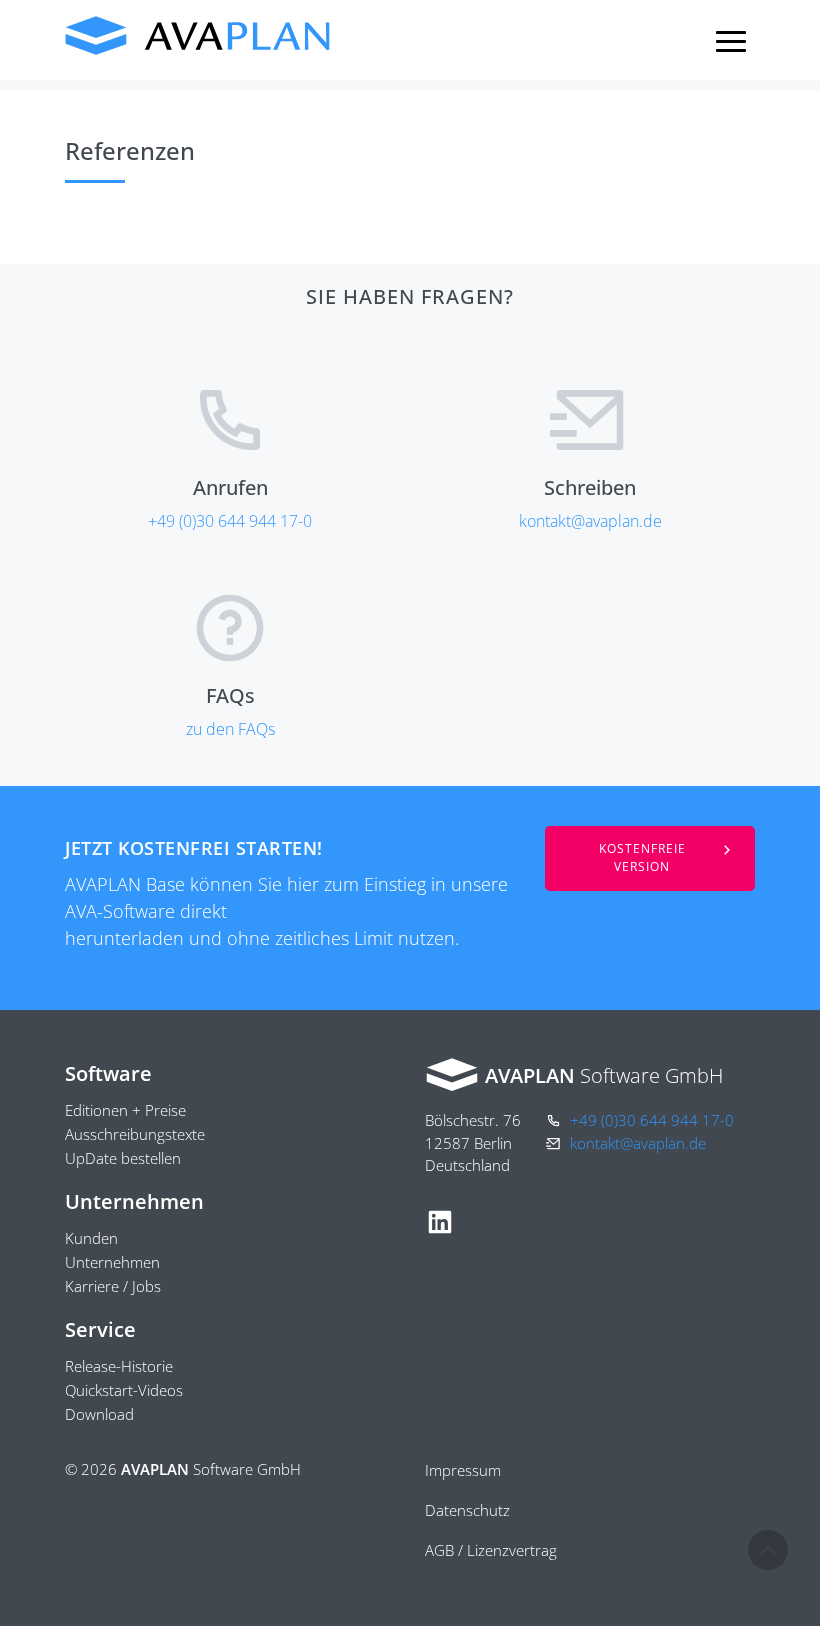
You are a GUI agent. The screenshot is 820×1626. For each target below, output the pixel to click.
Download (99, 1414)
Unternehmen (112, 1262)
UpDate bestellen (123, 1158)
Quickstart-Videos (124, 1390)
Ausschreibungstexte (135, 1134)
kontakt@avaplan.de (590, 521)
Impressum (463, 1470)
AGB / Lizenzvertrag (491, 1550)
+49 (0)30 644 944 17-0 (230, 521)
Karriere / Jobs (113, 1286)
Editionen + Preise (125, 1110)
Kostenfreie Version (642, 857)
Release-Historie (119, 1366)
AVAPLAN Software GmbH (198, 36)
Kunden (91, 1238)
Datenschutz (467, 1510)
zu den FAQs (230, 729)
